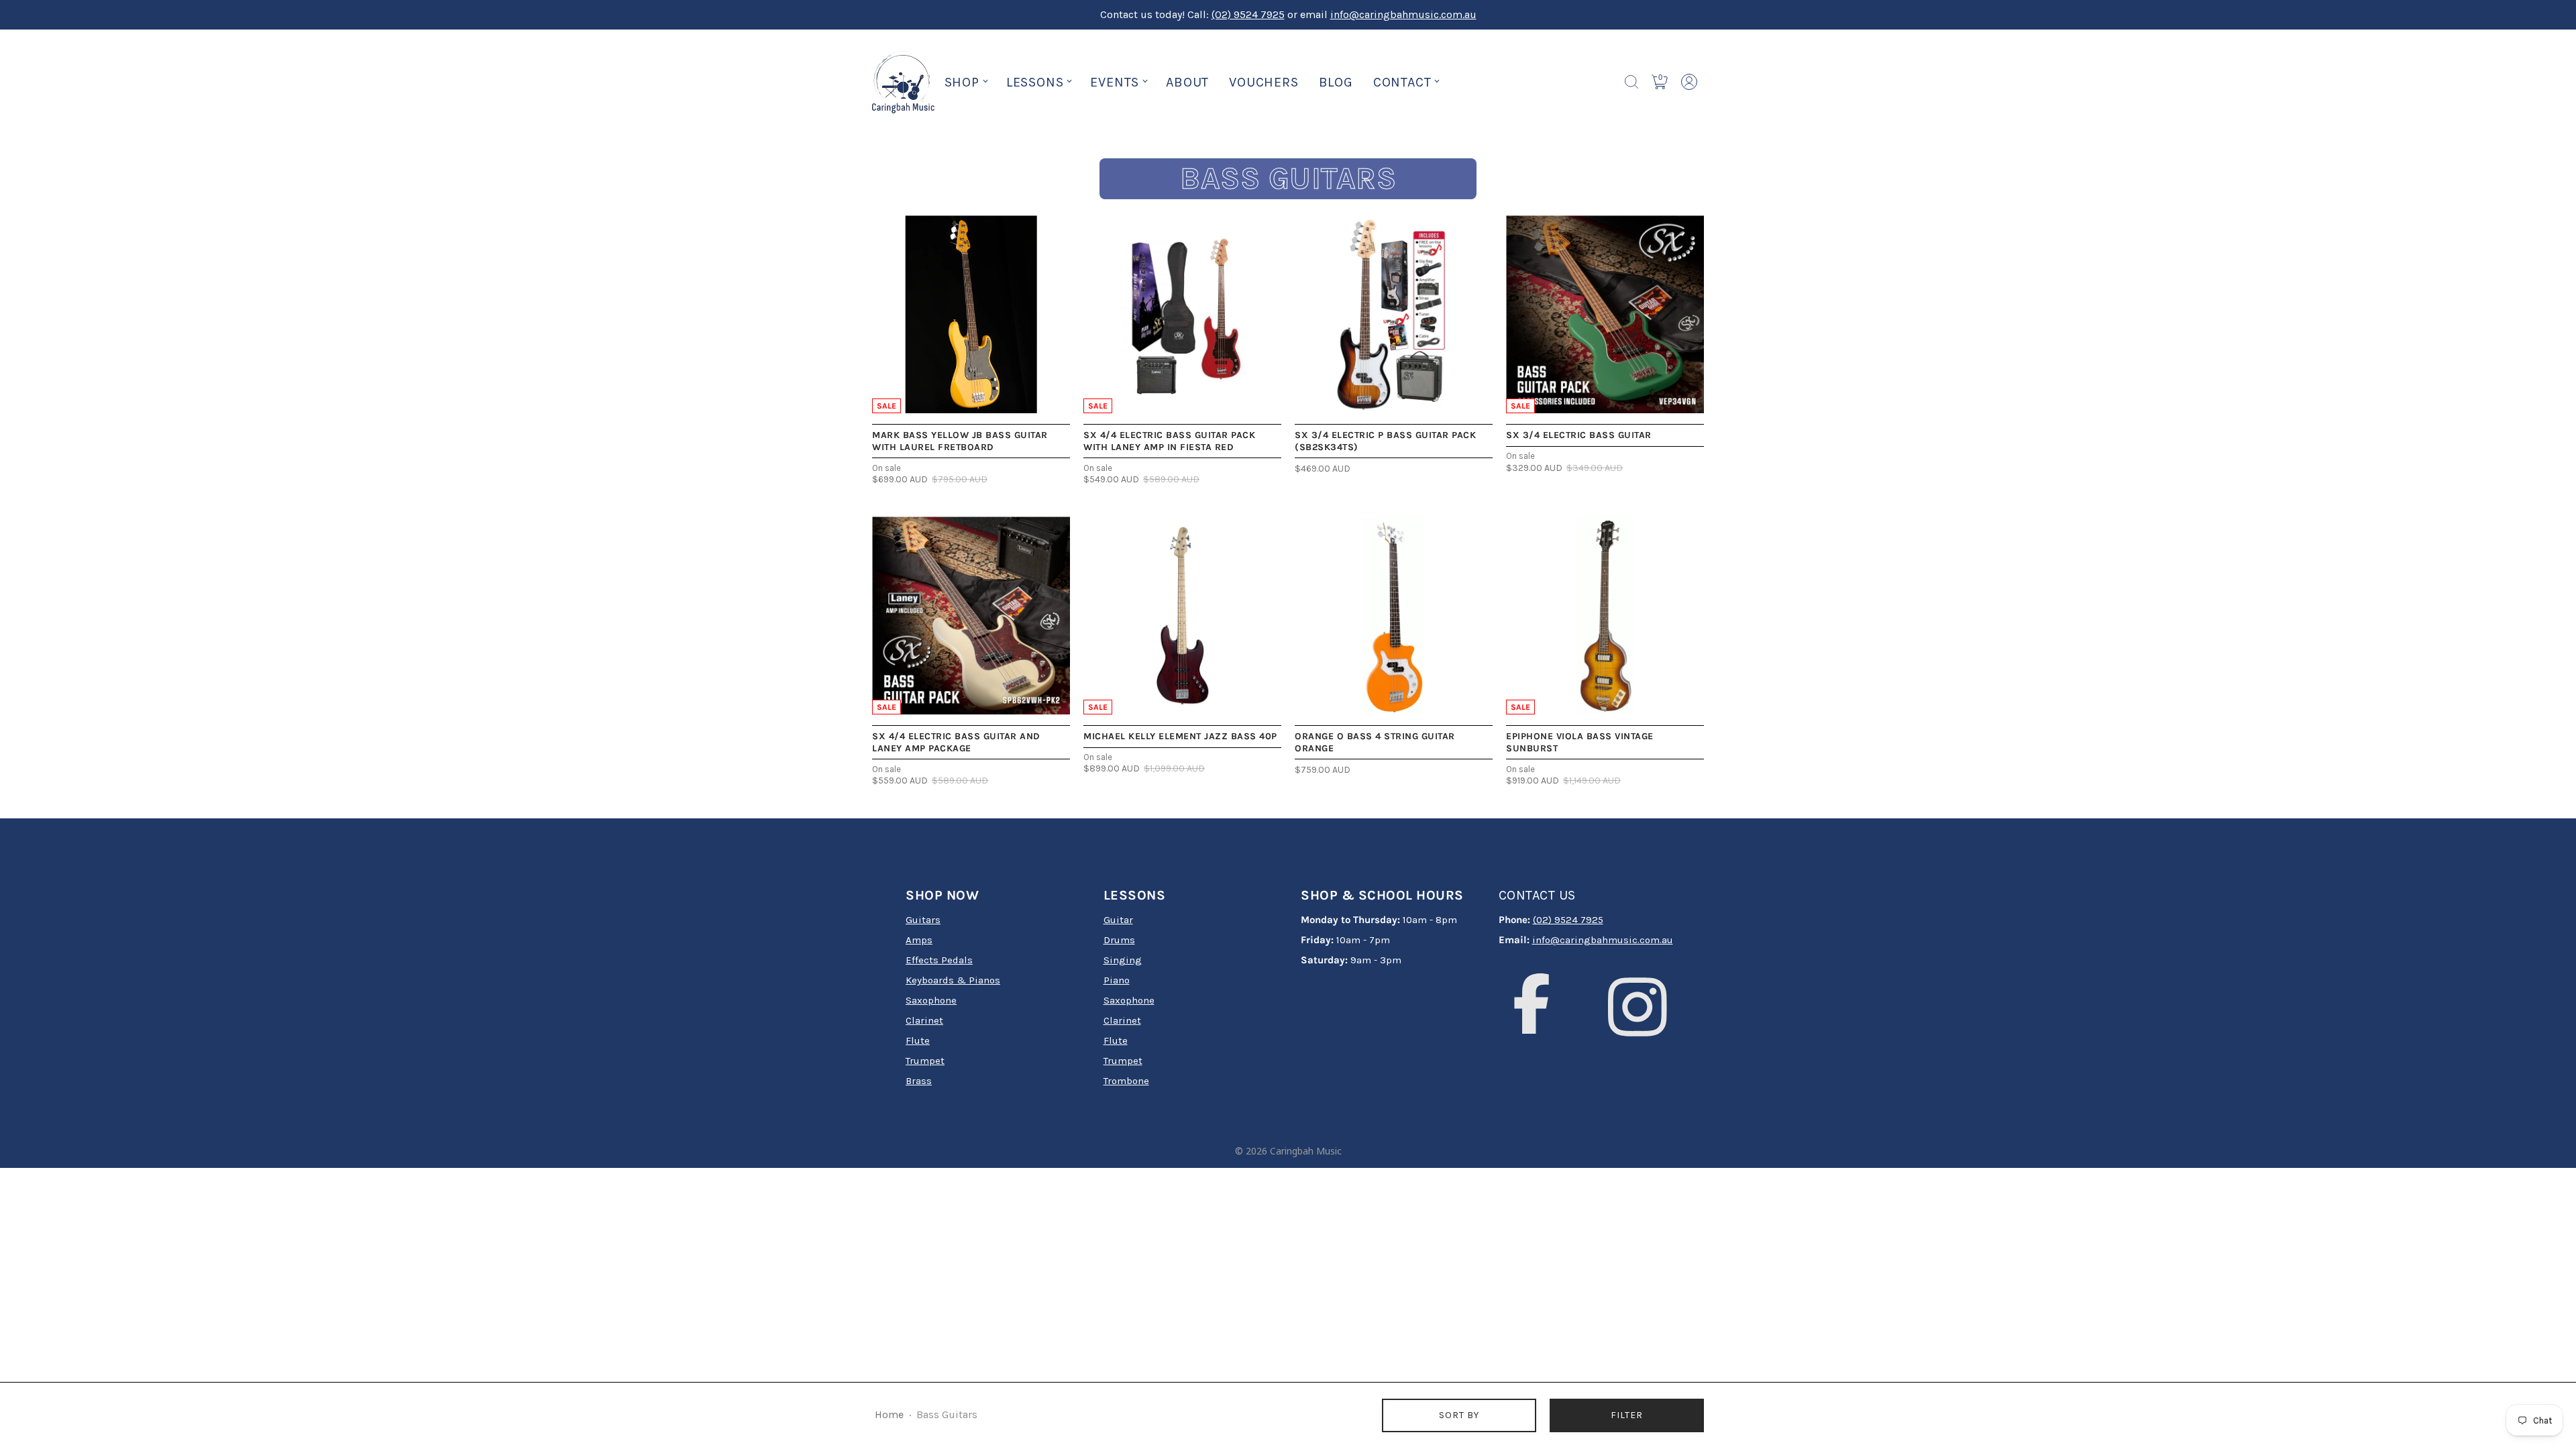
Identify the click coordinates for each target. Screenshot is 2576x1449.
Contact (1402, 82)
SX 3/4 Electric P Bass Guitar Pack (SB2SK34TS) (1385, 441)
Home (889, 1415)
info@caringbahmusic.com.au (1403, 14)
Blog (1336, 82)
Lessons (1035, 82)
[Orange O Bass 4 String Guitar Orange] (1394, 615)
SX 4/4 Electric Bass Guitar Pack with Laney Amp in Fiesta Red (1169, 441)
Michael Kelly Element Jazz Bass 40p (1180, 736)
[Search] (1631, 82)
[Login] (1689, 82)
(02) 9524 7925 (1248, 14)
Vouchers (1264, 82)
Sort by (1459, 1415)
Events (1115, 82)
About (1187, 82)
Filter (1627, 1415)
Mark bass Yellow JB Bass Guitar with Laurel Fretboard (960, 441)
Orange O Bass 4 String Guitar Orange (1375, 742)
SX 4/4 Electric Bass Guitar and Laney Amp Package (956, 742)
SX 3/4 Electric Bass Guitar (1579, 435)
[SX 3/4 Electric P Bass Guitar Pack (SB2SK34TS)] (1394, 314)
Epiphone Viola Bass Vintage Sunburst (1580, 742)
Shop (962, 82)
